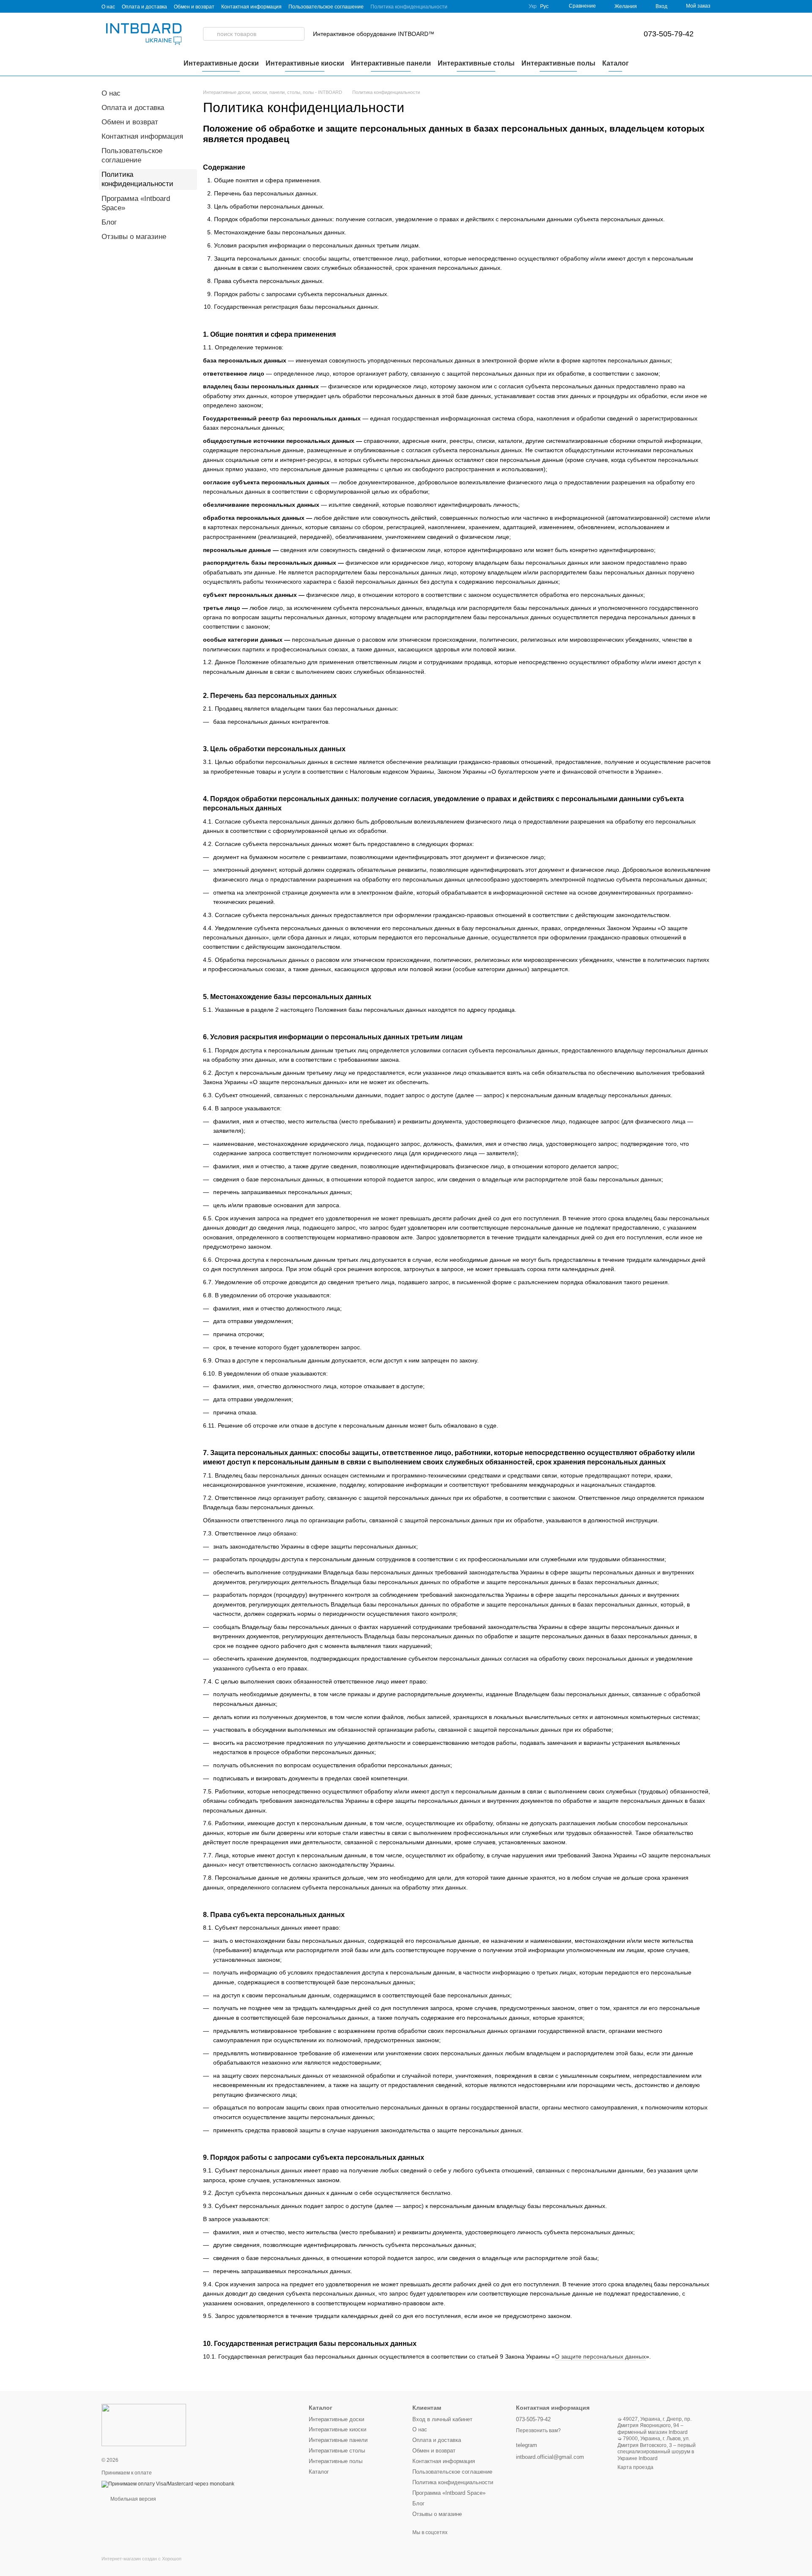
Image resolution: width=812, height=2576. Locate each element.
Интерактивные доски (221, 63)
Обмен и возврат (194, 7)
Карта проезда (635, 2467)
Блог (109, 222)
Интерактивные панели (391, 63)
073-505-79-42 (669, 34)
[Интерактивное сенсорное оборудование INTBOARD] (144, 2425)
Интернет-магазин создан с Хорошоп (141, 2559)
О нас (108, 7)
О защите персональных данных (600, 2356)
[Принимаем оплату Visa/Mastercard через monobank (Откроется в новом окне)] (168, 2484)
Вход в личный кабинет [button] (442, 2419)
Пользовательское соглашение (326, 7)
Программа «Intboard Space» (449, 2493)
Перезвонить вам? (538, 2430)
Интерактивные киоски (305, 63)
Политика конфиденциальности (409, 7)
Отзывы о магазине (134, 237)
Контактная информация (251, 7)
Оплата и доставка (144, 7)
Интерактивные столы (476, 63)
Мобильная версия (133, 2499)
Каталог (616, 63)
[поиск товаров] (210, 34)
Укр (533, 6)
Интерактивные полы (558, 63)
